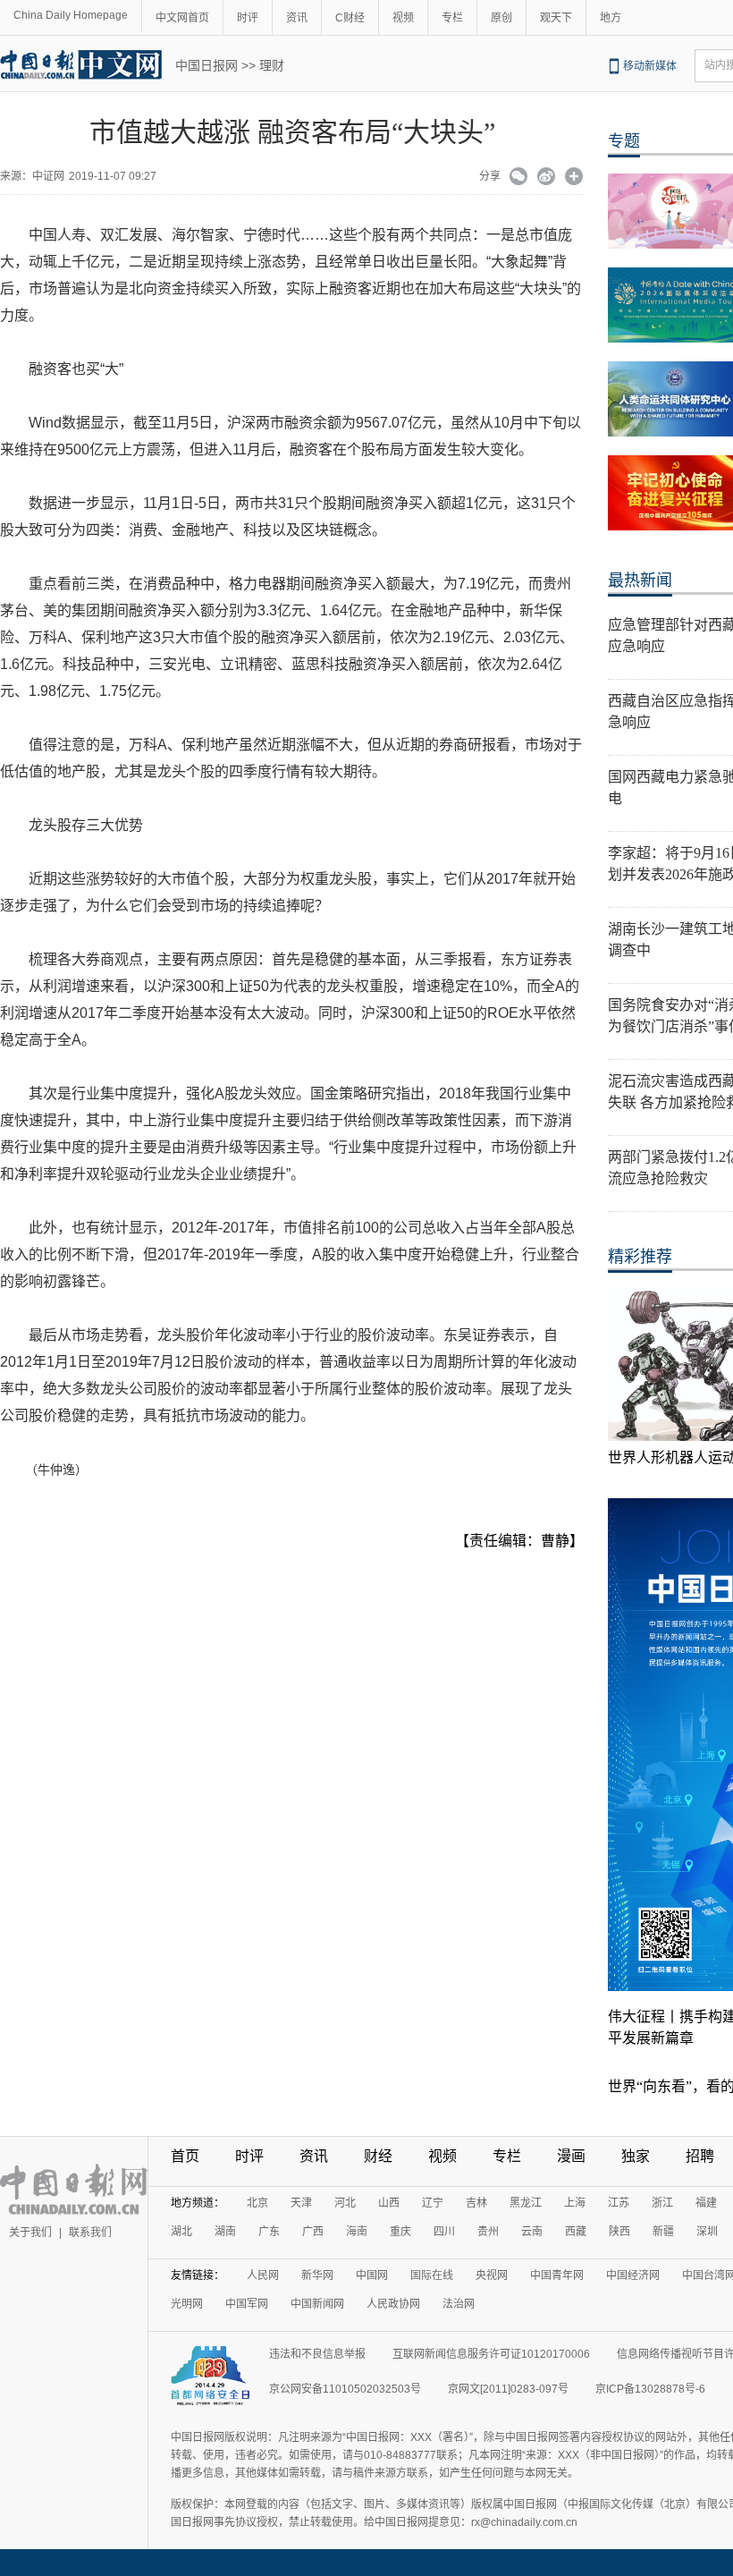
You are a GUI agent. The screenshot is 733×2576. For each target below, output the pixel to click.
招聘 (700, 2156)
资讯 (297, 18)
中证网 (48, 176)
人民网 (263, 2275)
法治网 (459, 2304)
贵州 (488, 2232)
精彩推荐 (640, 1257)
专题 (624, 141)
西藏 (576, 2232)
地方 (611, 18)
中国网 (372, 2275)
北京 (257, 2203)
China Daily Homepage (71, 15)
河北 (345, 2203)
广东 (269, 2232)
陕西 (619, 2232)
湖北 (181, 2232)
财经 (378, 2156)
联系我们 (90, 2233)
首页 (185, 2156)
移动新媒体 (650, 66)
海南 (357, 2232)
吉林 (476, 2203)
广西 (313, 2232)
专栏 (452, 18)
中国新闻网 (317, 2304)
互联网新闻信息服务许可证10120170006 (491, 2354)
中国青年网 (557, 2275)
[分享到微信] (519, 178)
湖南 (225, 2232)
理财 (272, 65)
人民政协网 (393, 2304)
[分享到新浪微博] (547, 178)
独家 (636, 2156)
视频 (403, 18)
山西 (389, 2203)
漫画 (571, 2156)
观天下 (556, 18)
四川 (444, 2232)
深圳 (707, 2232)
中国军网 (247, 2304)
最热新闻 (640, 580)
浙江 (662, 2203)
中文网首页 (182, 18)
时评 (248, 18)
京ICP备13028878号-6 (650, 2389)
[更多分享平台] (574, 178)
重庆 (400, 2232)
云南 (532, 2232)
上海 (575, 2203)
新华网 (317, 2275)
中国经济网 (633, 2275)
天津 (301, 2203)
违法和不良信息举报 (317, 2354)
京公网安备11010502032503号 (345, 2389)
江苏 (619, 2203)
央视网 (492, 2275)
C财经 (350, 18)
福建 (706, 2203)
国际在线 (432, 2275)
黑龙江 (526, 2203)
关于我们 (30, 2233)
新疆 (663, 2232)
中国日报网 (206, 65)
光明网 (187, 2304)
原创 (501, 18)
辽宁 (433, 2203)
